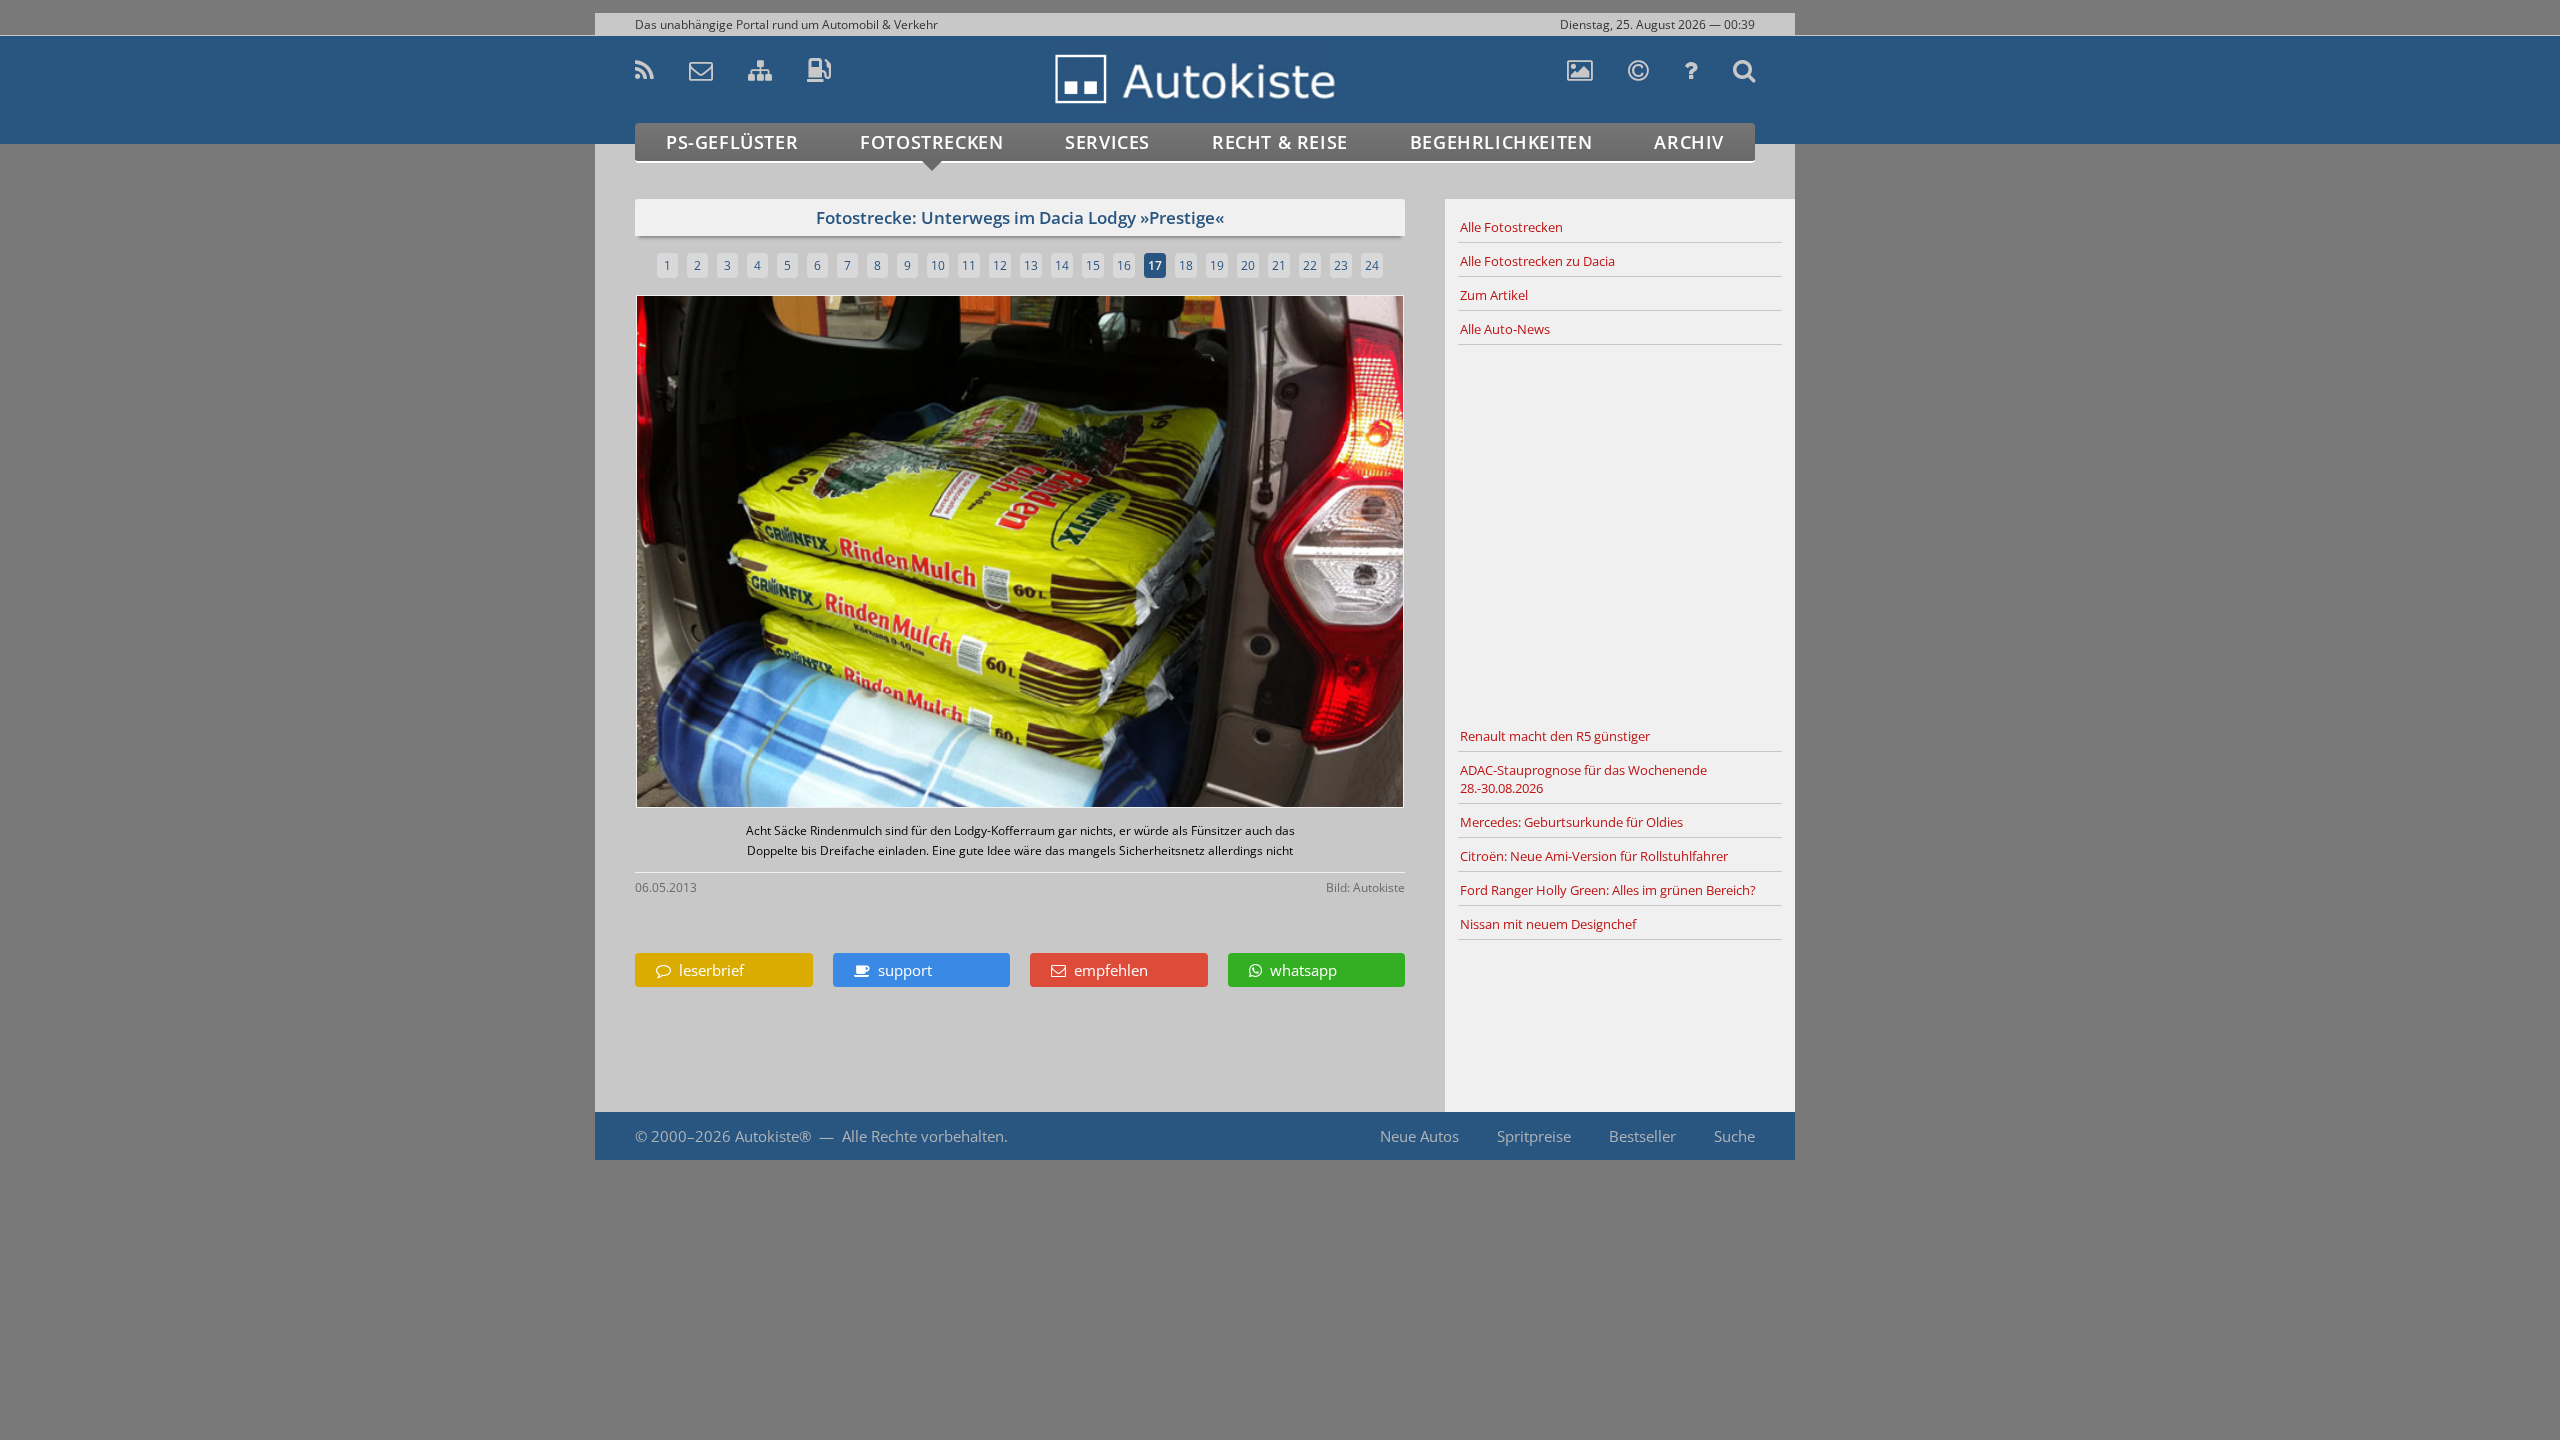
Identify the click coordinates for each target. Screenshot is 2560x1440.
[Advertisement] (1620, 533)
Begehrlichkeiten (1501, 142)
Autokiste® (773, 1136)
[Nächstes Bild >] (1147, 553)
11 (969, 265)
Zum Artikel (1494, 295)
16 (1124, 265)
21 (1279, 265)
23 (1341, 265)
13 (1031, 265)
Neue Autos (1419, 1136)
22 (1310, 265)
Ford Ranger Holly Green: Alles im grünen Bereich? (1608, 890)
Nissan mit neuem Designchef (1548, 924)
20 (1248, 265)
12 (1000, 265)
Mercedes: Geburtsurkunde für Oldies (1571, 822)
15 (1093, 265)
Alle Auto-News (1505, 329)
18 (1186, 265)
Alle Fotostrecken (1511, 227)
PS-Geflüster (732, 142)
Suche (1734, 1136)
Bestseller (1642, 1136)
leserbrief (707, 970)
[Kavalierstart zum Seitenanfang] (1837, 1381)
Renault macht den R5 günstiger (1555, 736)
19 (1217, 265)
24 (1372, 265)
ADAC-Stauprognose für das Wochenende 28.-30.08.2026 (1583, 779)
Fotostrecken (931, 142)
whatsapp (1299, 970)
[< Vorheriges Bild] (727, 553)
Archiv (1689, 142)
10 (938, 265)
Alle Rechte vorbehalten (923, 1136)
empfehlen (1107, 970)
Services (1107, 142)
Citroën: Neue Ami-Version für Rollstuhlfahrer (1594, 856)
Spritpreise (1534, 1136)
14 (1062, 265)
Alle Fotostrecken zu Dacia (1537, 261)
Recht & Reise (1280, 142)
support (901, 970)
